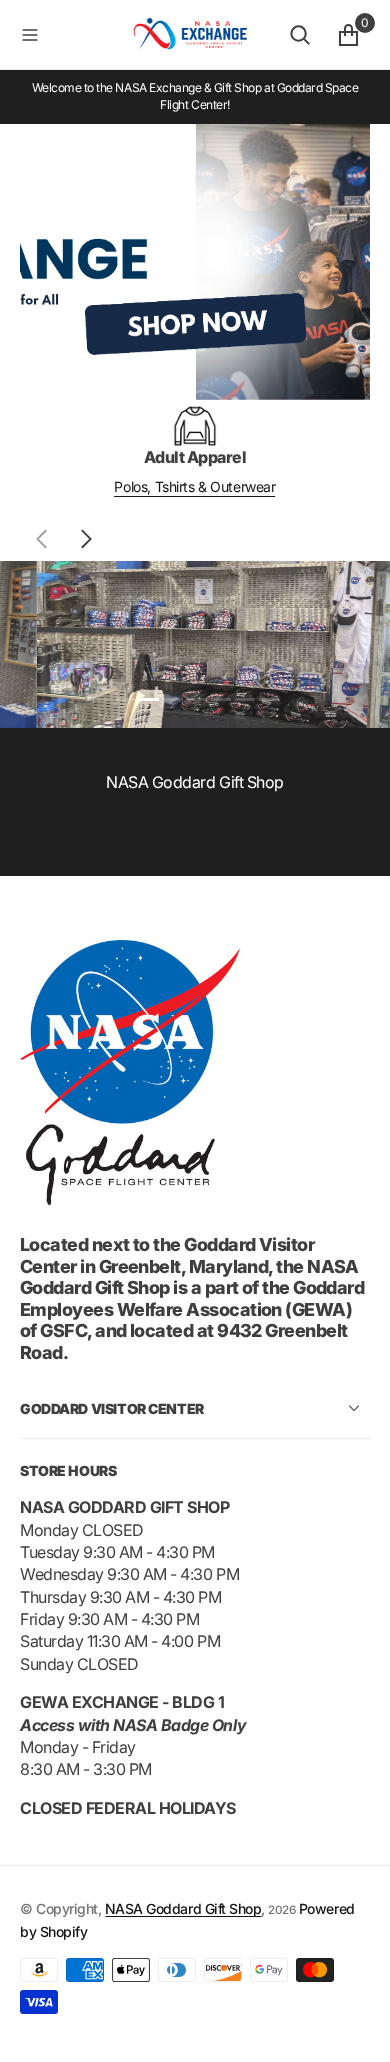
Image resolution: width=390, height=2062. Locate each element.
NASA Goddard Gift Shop (183, 1908)
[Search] (300, 35)
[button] (68, 35)
